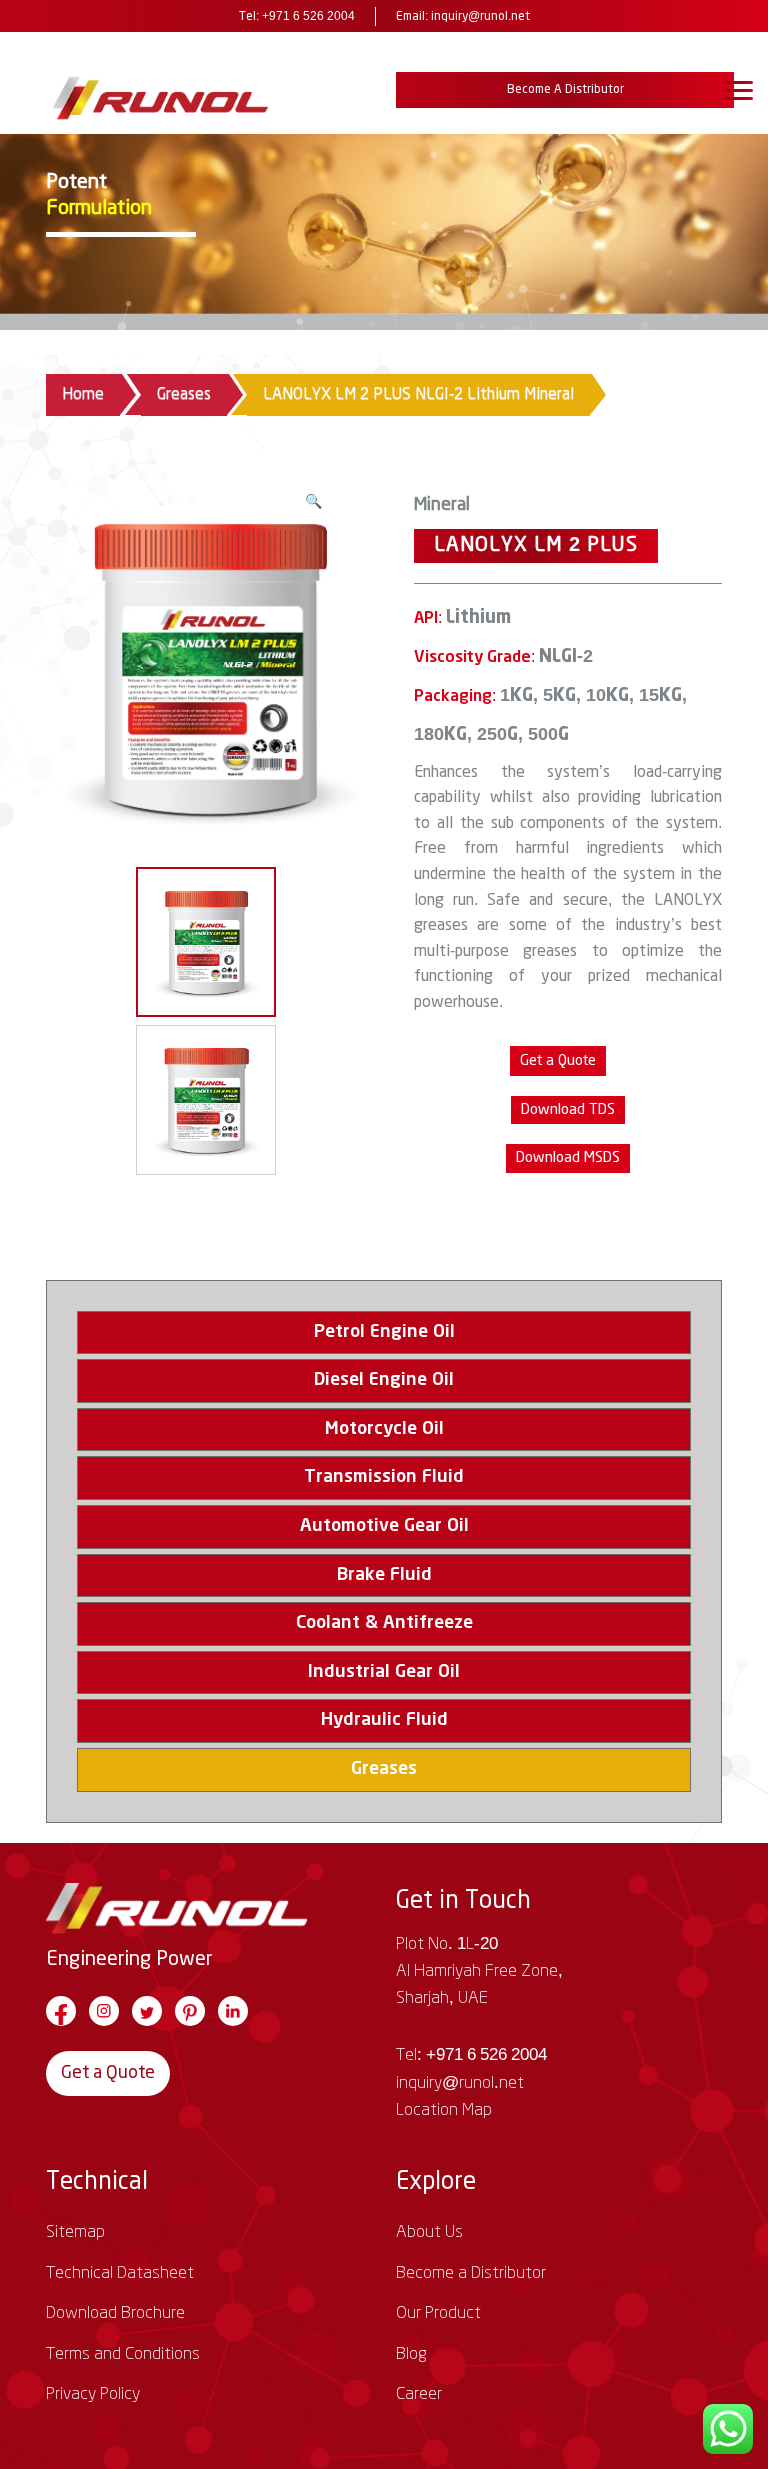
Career (419, 2394)
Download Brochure (115, 2313)
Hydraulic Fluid (384, 1720)
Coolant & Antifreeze (384, 1623)
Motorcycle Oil (384, 1429)
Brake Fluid (384, 1575)
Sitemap (75, 2232)
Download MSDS (568, 1158)
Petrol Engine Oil (384, 1332)
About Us (429, 2232)
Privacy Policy (93, 2394)
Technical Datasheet (120, 2273)
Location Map (444, 2110)
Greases (184, 394)
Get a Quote (108, 2073)
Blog (411, 2354)
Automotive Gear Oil (384, 1526)
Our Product (438, 2313)
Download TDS (568, 1110)
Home (83, 394)
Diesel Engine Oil (384, 1380)
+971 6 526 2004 (308, 16)
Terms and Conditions (123, 2354)
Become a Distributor (565, 89)
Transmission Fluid (384, 1477)
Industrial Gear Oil (384, 1672)
